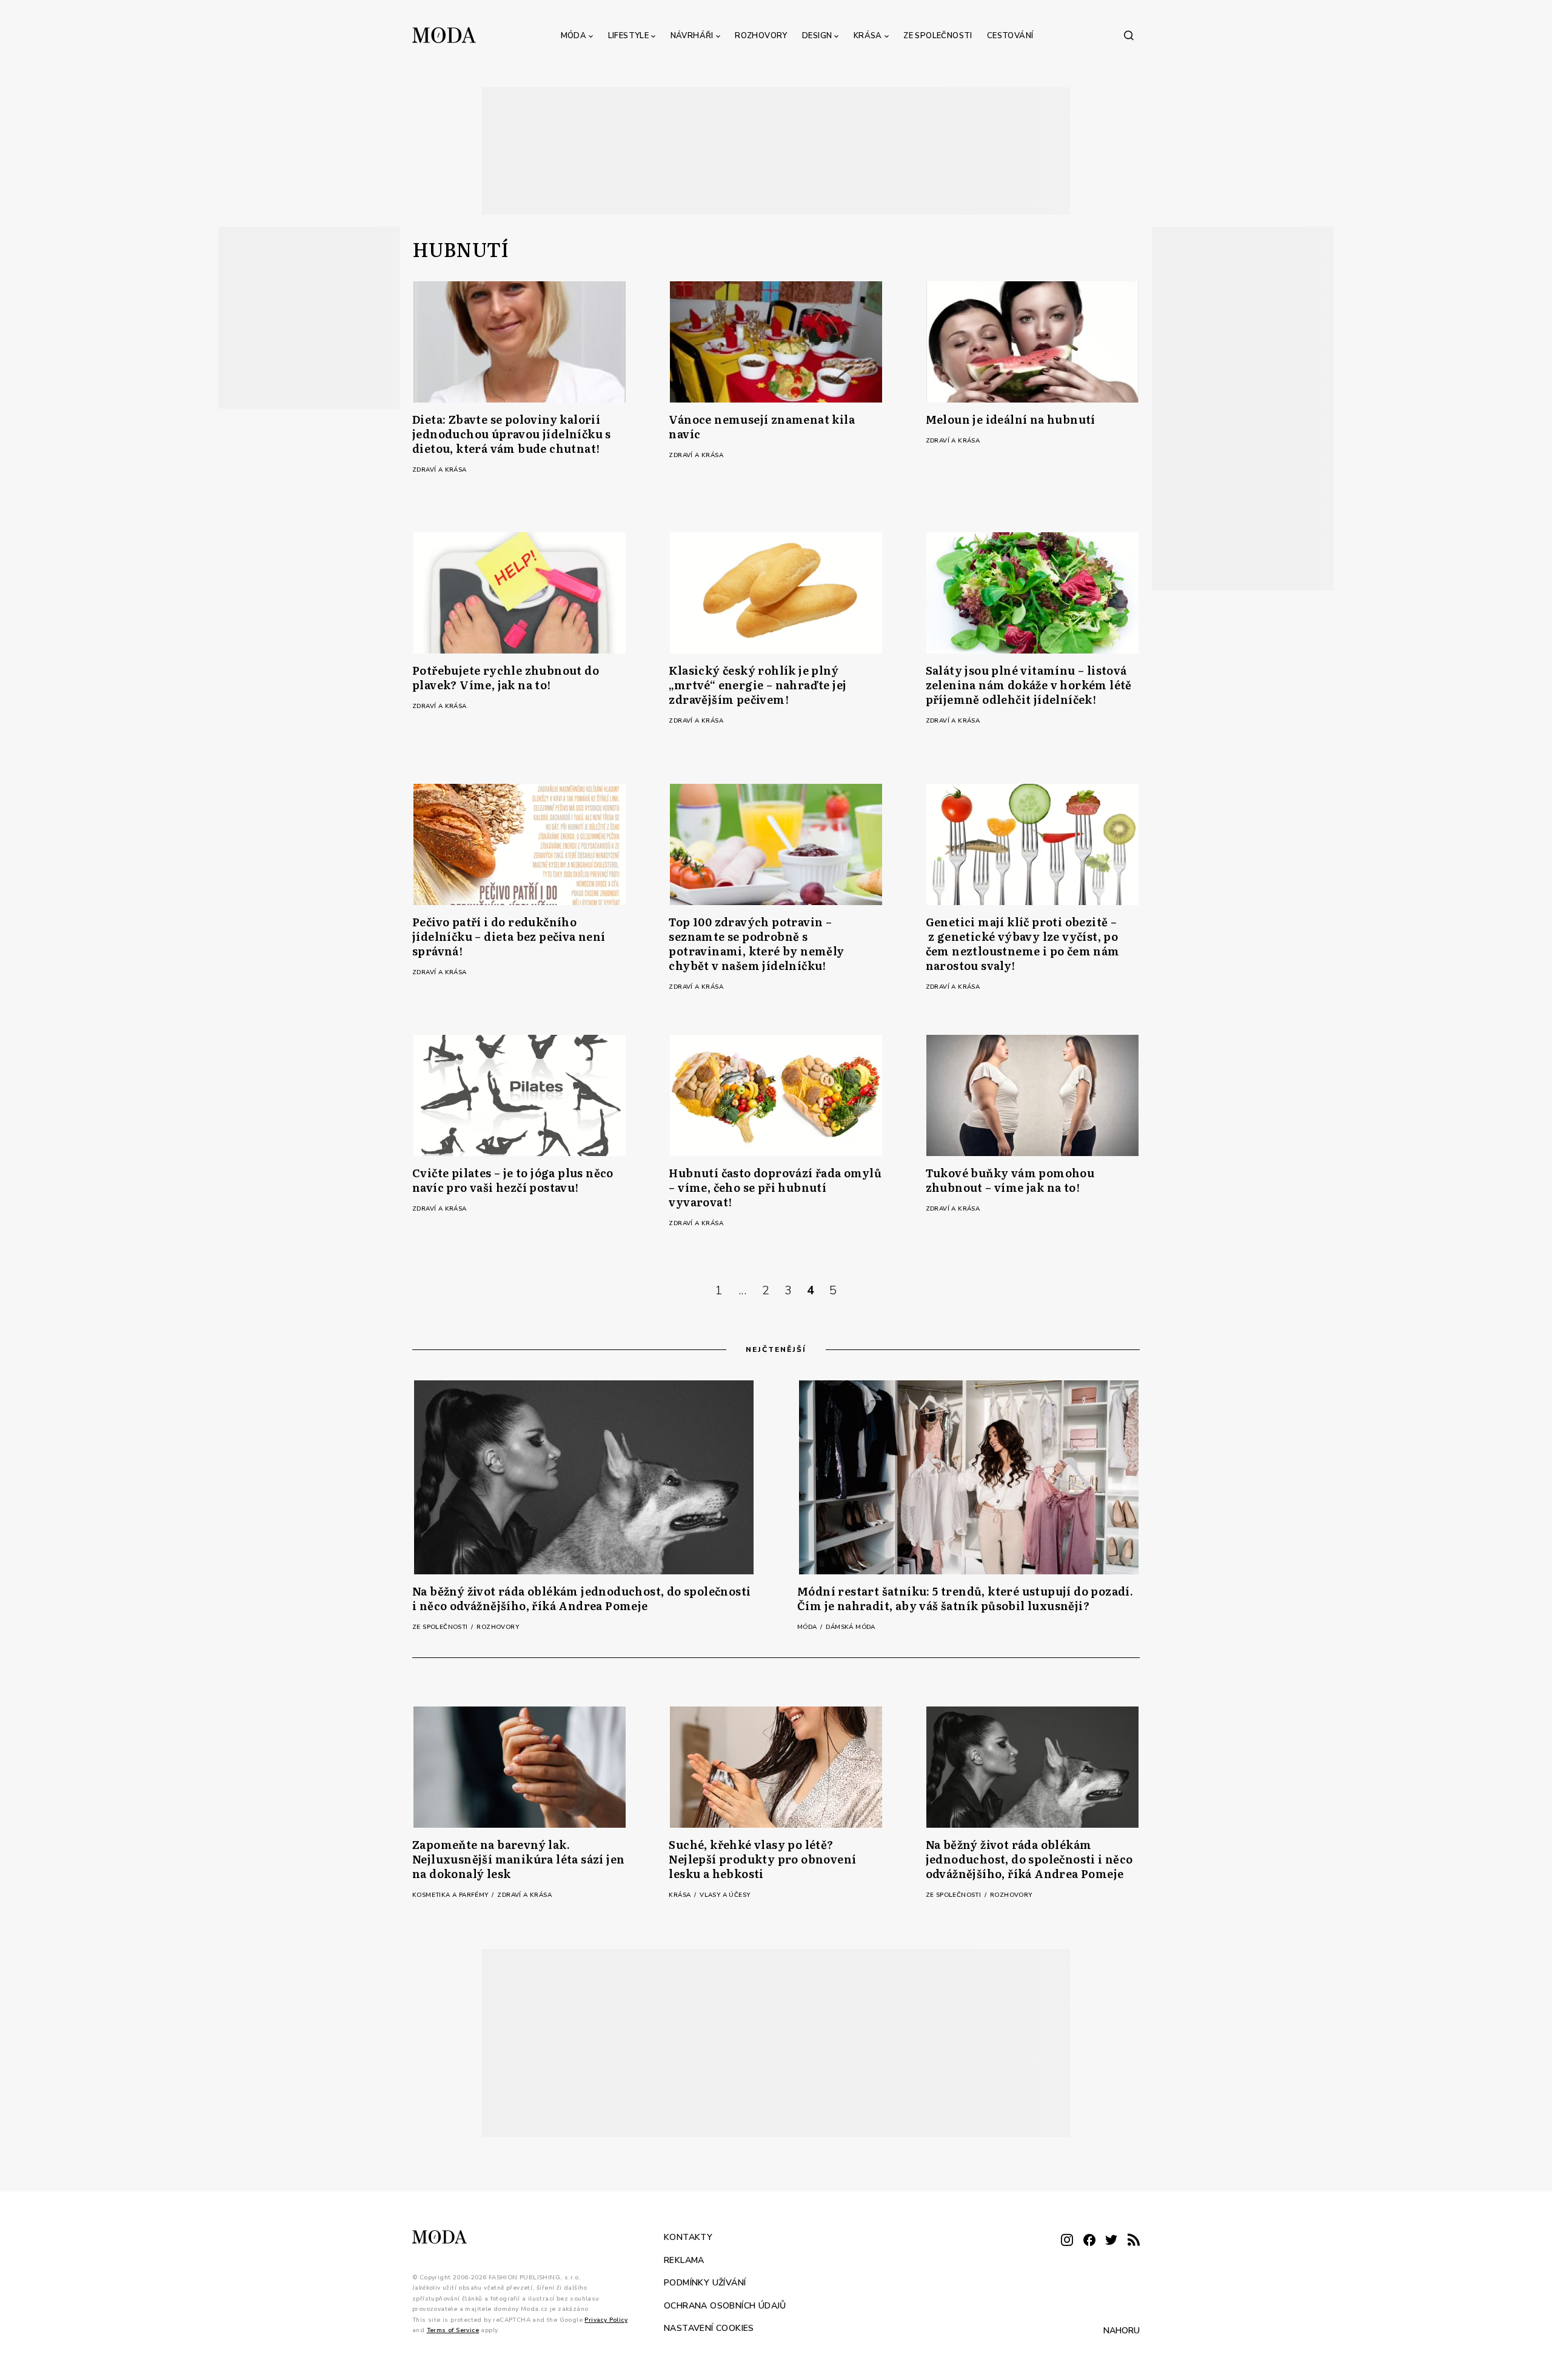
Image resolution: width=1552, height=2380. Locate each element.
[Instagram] (1067, 2241)
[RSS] (1134, 2241)
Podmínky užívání (705, 2283)
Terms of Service (453, 2330)
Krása (868, 36)
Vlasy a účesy (725, 1895)
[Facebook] (1089, 2241)
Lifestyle (629, 36)
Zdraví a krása (440, 470)
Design (817, 36)
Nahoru (1122, 2331)
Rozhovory (761, 36)
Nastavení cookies (709, 2328)
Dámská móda (850, 1627)
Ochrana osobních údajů (725, 2306)
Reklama (684, 2260)
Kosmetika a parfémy (451, 1895)
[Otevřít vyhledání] (1129, 35)
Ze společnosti (938, 36)
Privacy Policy (606, 2320)
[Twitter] (1111, 2241)
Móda (574, 36)
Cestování (1010, 36)
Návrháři (692, 36)
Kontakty (688, 2237)
